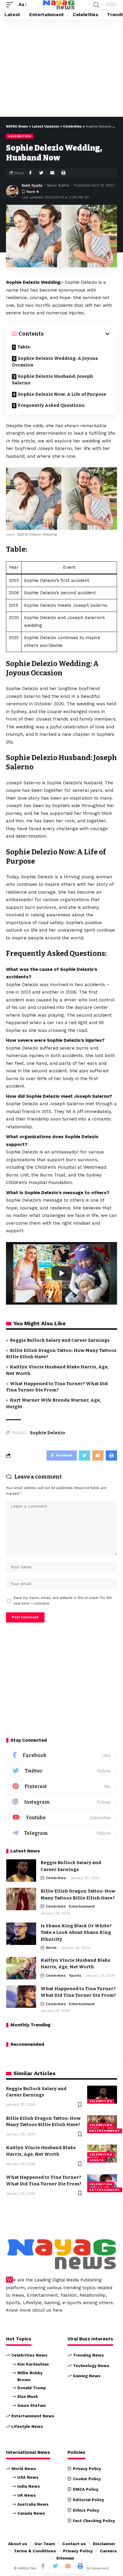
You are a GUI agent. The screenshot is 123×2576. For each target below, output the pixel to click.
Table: (24, 347)
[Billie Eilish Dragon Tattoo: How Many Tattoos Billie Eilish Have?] (21, 1899)
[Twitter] (61, 1771)
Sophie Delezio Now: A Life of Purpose (62, 394)
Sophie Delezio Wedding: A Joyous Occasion (55, 362)
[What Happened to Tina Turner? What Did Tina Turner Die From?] (21, 1997)
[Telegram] (61, 1833)
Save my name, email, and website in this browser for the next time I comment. (63, 1601)
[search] (96, 5)
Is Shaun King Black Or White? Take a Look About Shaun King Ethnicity (76, 1933)
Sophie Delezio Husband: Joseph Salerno (53, 380)
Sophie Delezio (47, 1433)
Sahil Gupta (32, 185)
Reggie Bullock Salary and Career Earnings (60, 1340)
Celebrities (20, 136)
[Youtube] (61, 1818)
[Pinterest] (61, 1786)
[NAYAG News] (59, 5)
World (51, 1948)
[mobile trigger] (11, 5)
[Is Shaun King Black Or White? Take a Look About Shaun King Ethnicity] (21, 1934)
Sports (75, 1975)
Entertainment (82, 1906)
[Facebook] (61, 1755)
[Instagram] (61, 1802)
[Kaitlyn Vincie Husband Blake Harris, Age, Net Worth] (21, 1968)
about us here (47, 2310)
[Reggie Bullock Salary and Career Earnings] (21, 1871)
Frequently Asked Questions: (52, 405)
